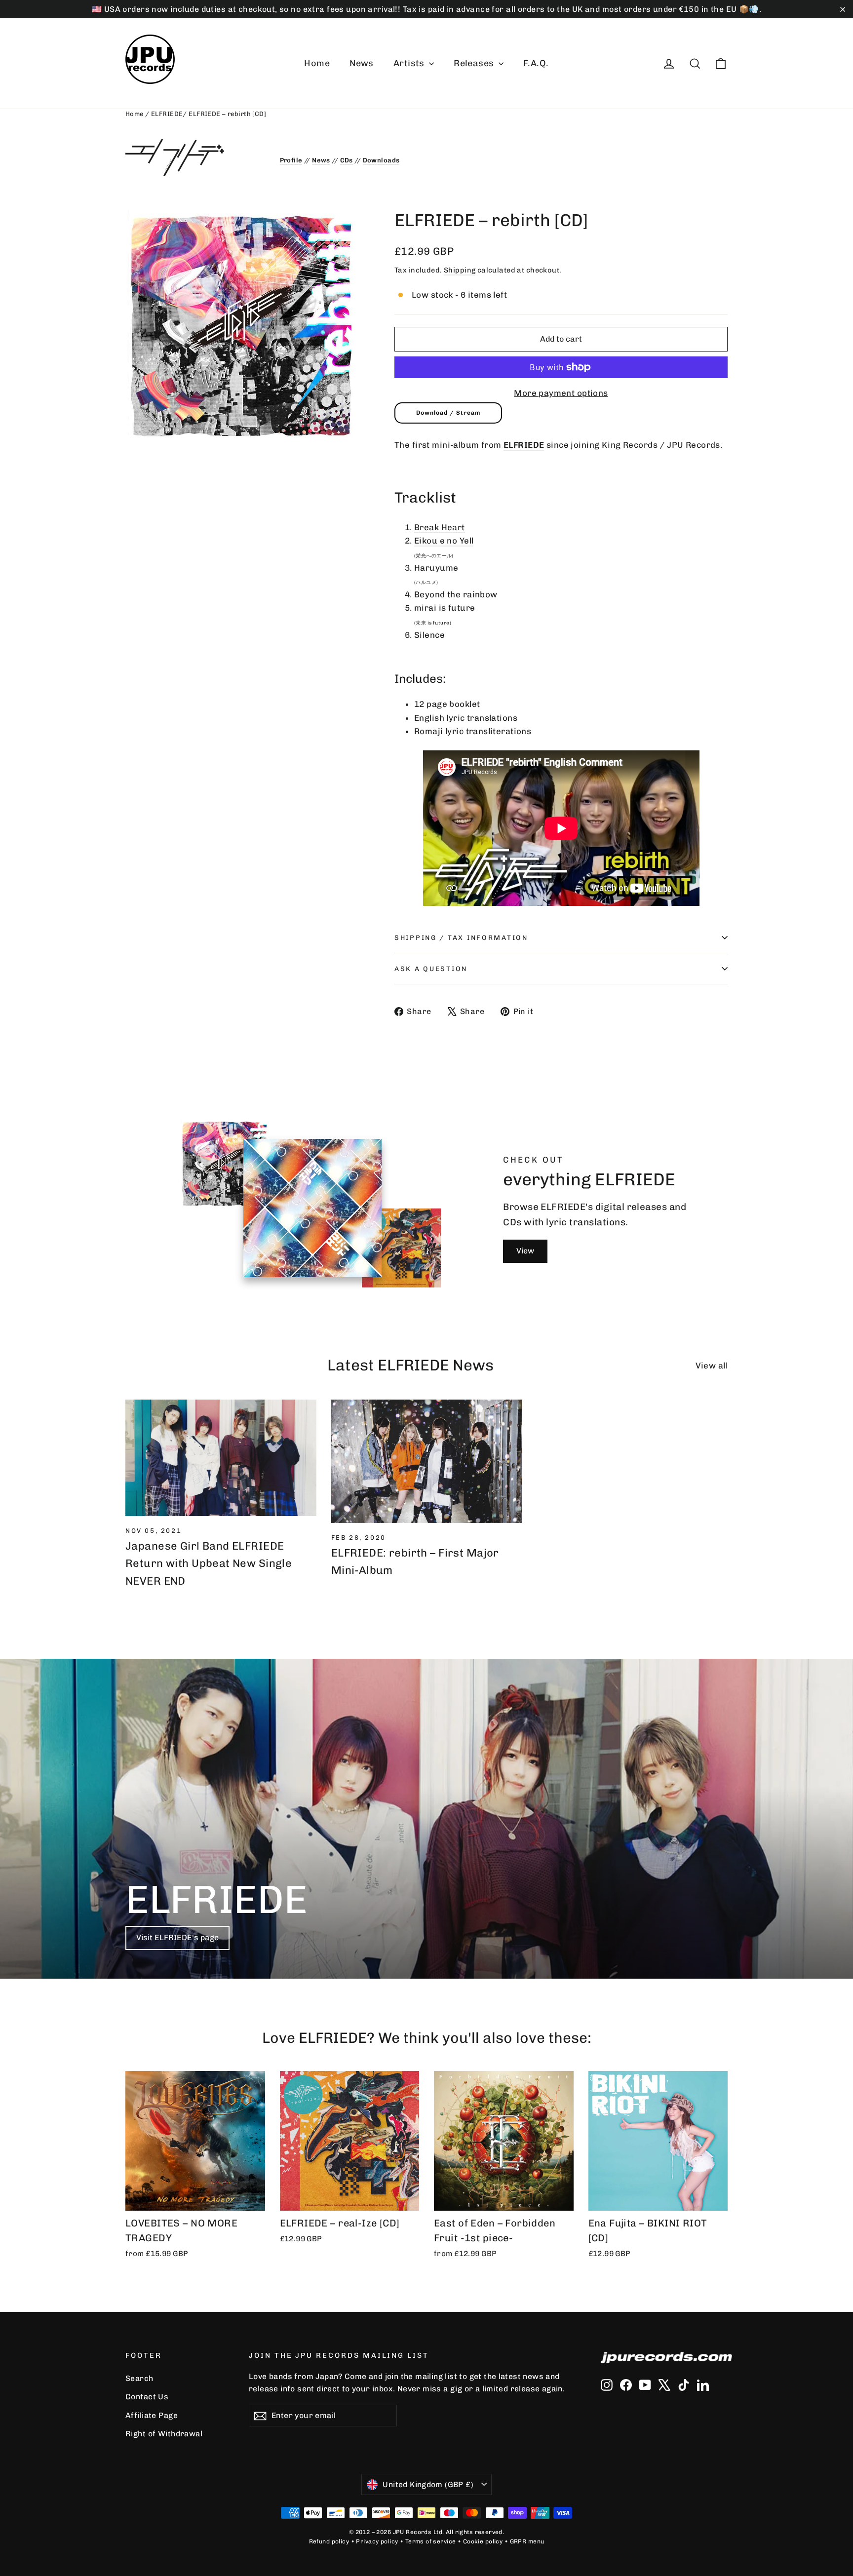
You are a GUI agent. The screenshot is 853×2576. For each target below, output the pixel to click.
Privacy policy (377, 2541)
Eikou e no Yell (444, 541)
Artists (410, 63)
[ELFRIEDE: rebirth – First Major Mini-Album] (427, 1461)
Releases (475, 63)
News (362, 63)
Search (139, 2378)
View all (712, 1366)
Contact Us (147, 2397)
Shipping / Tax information (461, 937)
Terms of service (431, 2541)
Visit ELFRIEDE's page (177, 1937)
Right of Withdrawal (164, 2434)
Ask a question (431, 969)
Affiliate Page (152, 2415)
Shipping (460, 270)
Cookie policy (483, 2541)
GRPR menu (527, 2541)
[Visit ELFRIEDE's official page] (195, 157)
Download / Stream (448, 413)
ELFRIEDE (167, 114)
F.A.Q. (536, 63)
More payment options (561, 393)
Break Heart (440, 527)
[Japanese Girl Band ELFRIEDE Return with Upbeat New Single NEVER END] (221, 1458)
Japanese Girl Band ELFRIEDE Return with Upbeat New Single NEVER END (209, 1563)
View (525, 1251)
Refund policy (329, 2541)
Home (317, 63)
